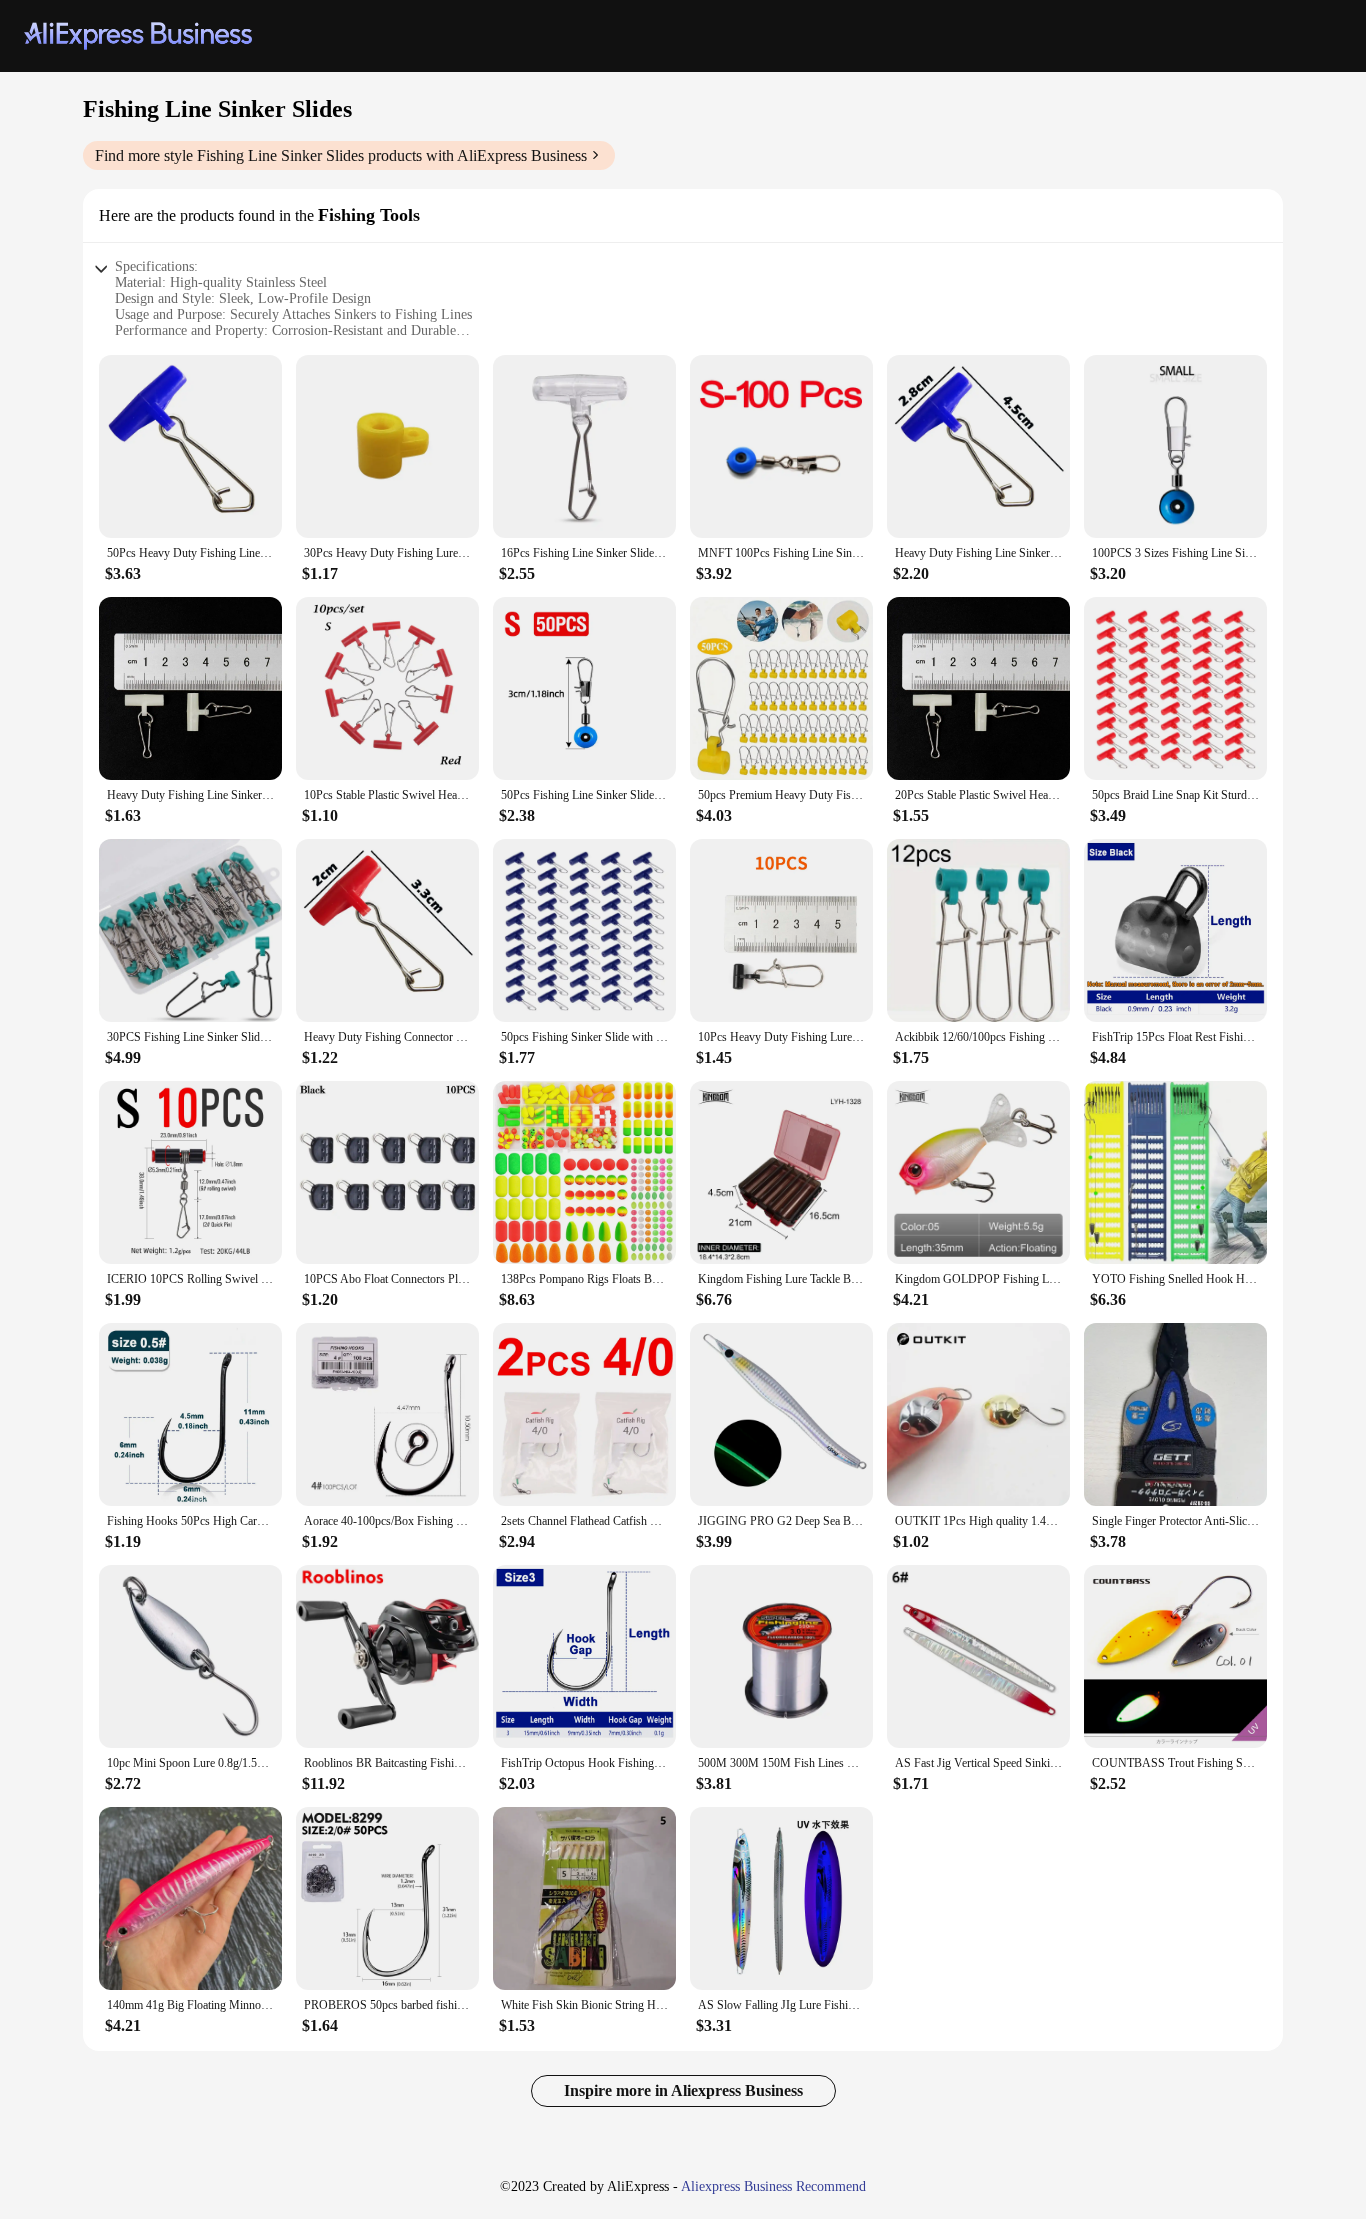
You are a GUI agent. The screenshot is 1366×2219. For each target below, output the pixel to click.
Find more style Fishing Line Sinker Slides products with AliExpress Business (341, 155)
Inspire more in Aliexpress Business (683, 2090)
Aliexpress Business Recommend (773, 2186)
